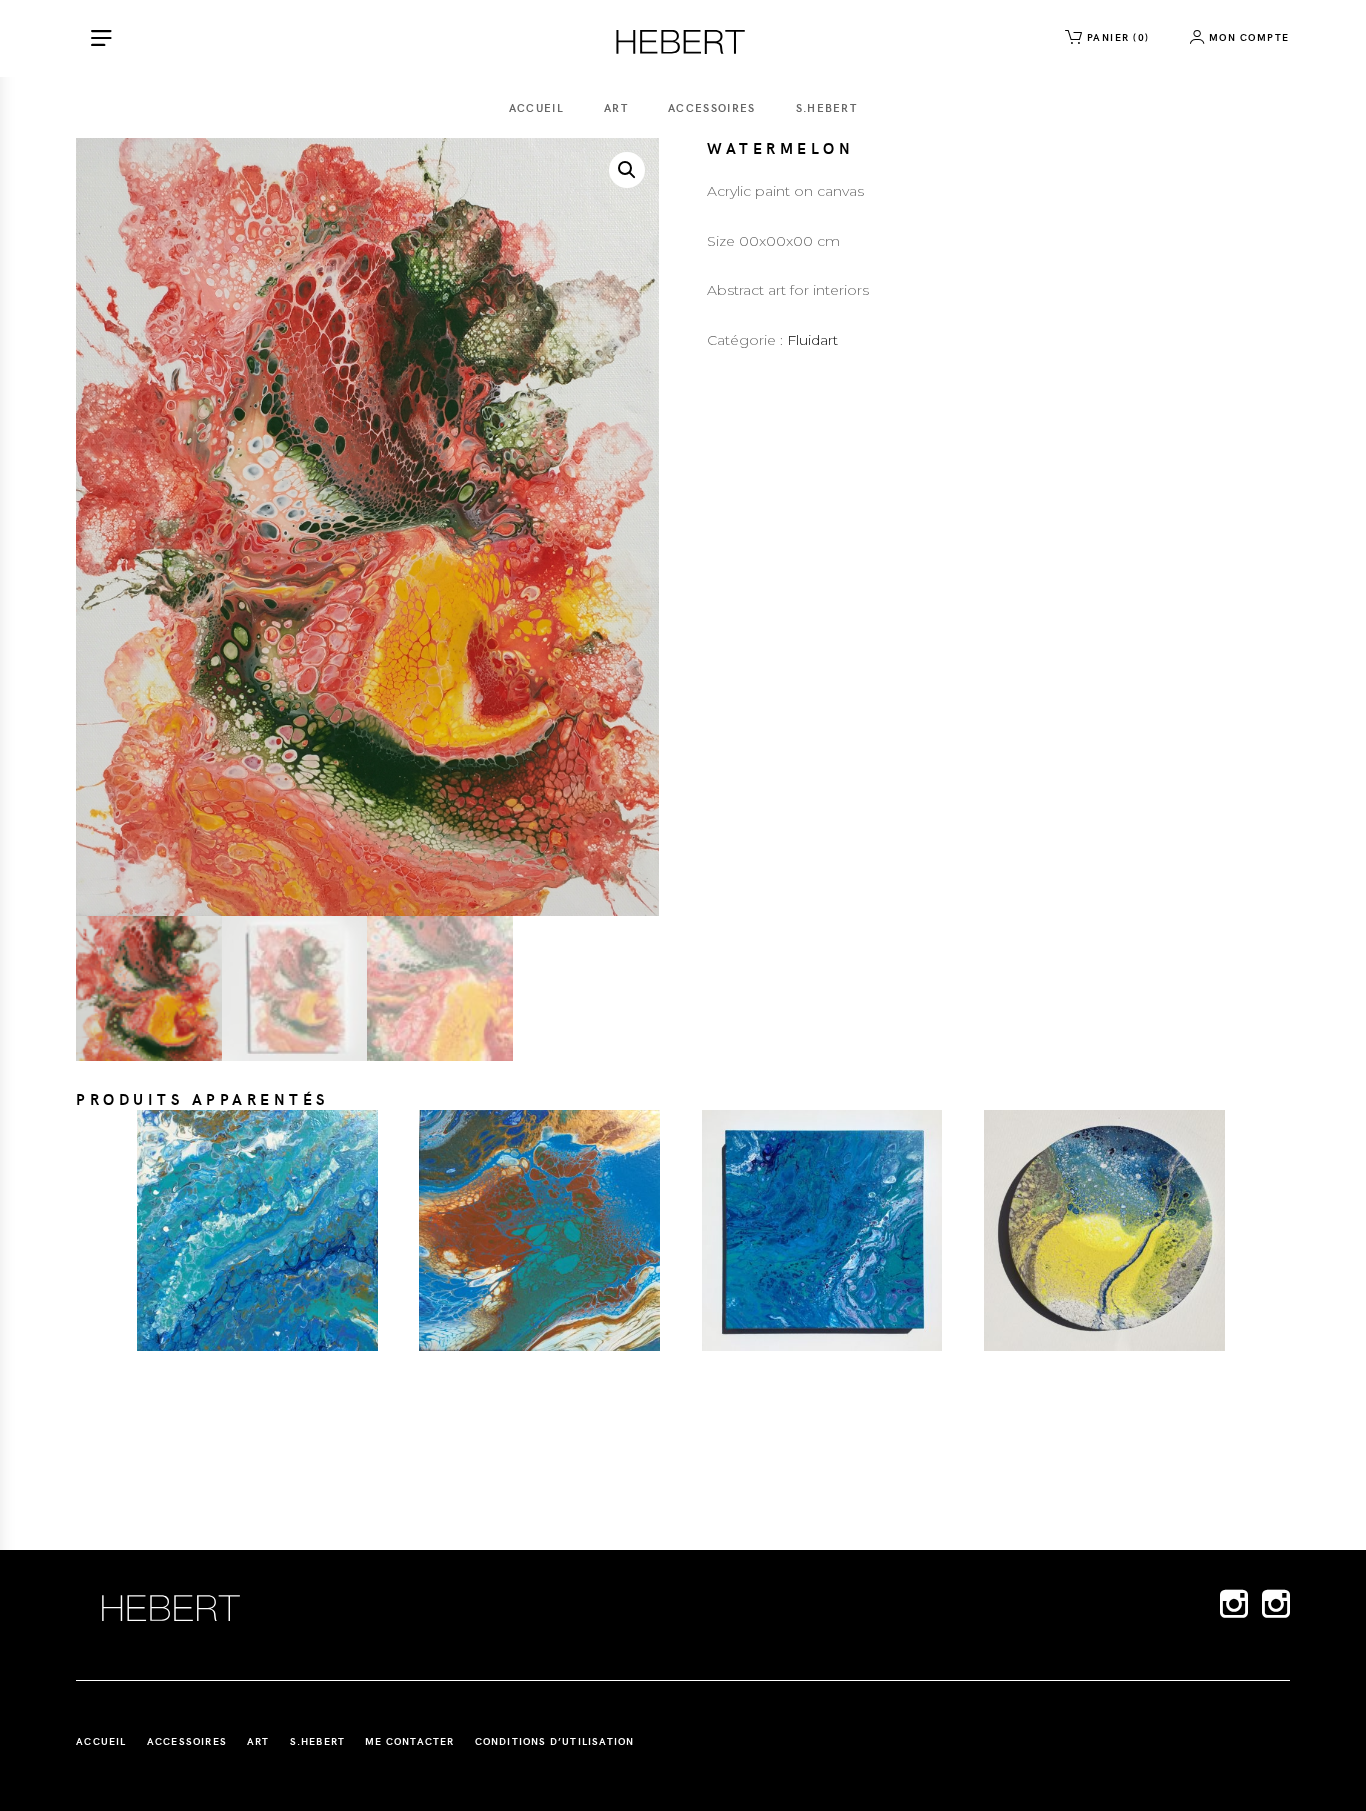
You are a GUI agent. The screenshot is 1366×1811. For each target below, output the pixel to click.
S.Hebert (827, 107)
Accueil (536, 107)
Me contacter (409, 1741)
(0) (1118, 37)
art (616, 107)
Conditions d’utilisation (555, 1741)
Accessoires (712, 107)
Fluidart (812, 340)
